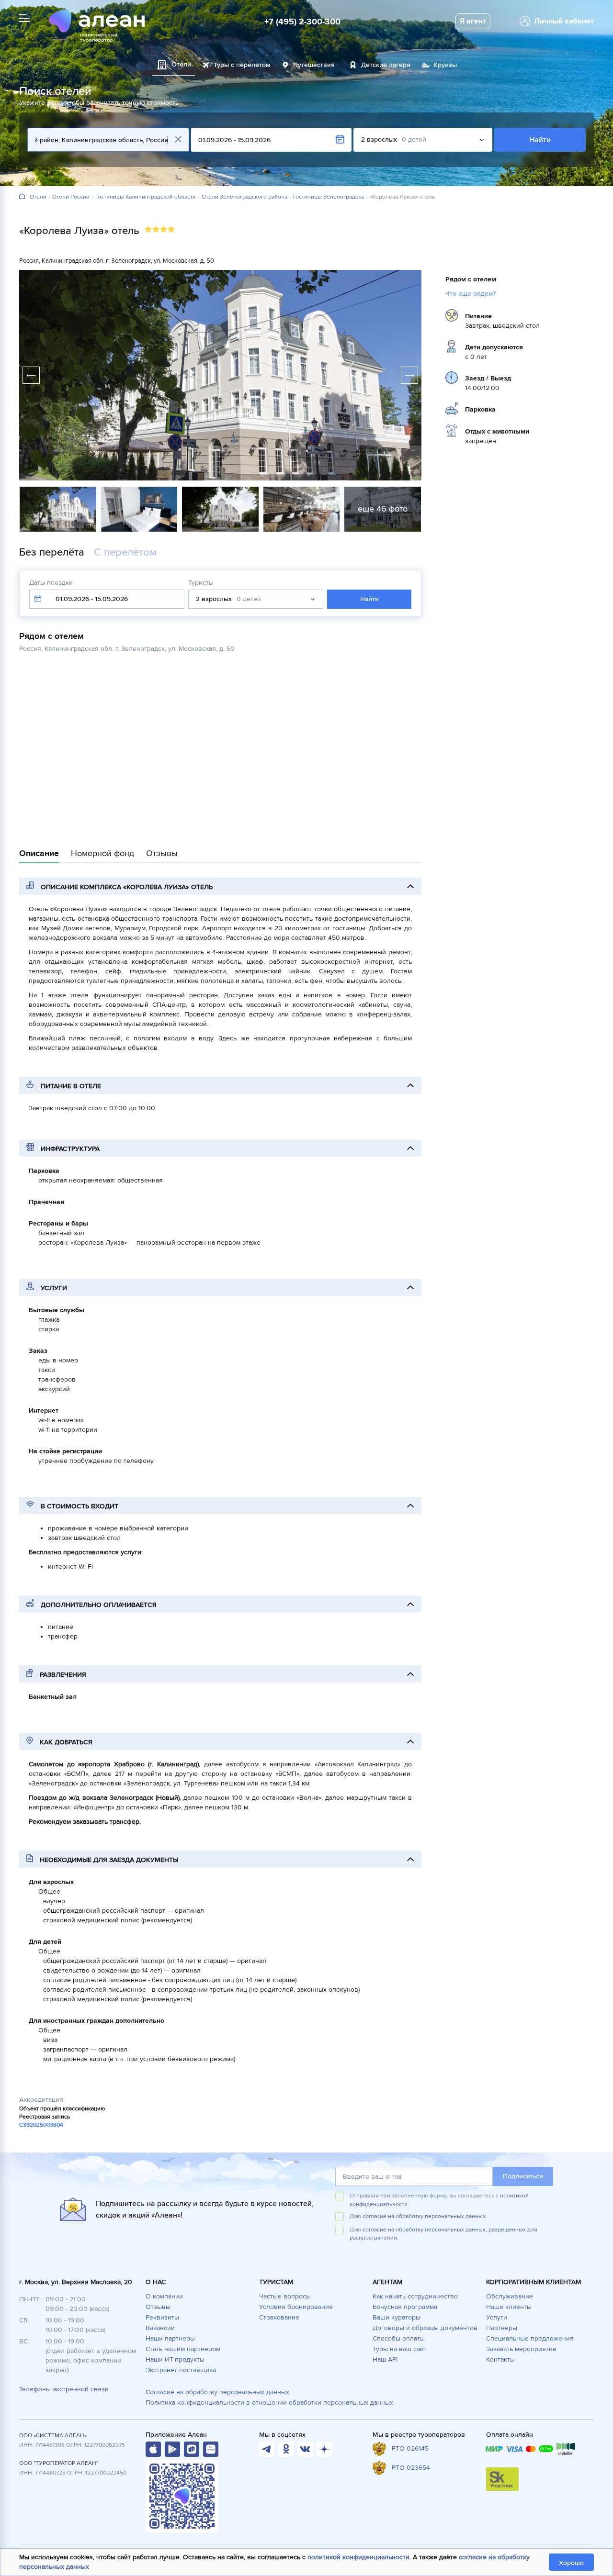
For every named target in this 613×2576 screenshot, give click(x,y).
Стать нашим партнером (183, 2349)
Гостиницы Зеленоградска (329, 197)
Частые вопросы (285, 2296)
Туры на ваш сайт (400, 2349)
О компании (164, 2296)
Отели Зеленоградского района (244, 197)
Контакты (500, 2359)
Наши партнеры (170, 2338)
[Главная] (22, 197)
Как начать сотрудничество (415, 2296)
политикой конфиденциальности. (359, 2557)
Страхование (279, 2317)
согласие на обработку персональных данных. (425, 2216)
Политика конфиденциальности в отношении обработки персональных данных (269, 2403)
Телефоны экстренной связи (64, 2389)
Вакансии (160, 2328)
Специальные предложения (530, 2338)
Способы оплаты (399, 2338)
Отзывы (158, 2307)
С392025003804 (41, 2125)
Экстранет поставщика (181, 2370)
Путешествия (314, 65)
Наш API (385, 2359)
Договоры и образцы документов (425, 2328)
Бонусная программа (405, 2307)
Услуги (497, 2317)
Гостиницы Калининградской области (146, 197)
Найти (540, 140)
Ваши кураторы (397, 2317)
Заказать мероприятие (521, 2349)
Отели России (71, 197)
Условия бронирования (296, 2307)
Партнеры (502, 2328)
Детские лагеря (386, 65)
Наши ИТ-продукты (175, 2359)
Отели (38, 197)
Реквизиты (162, 2317)
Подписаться (523, 2176)
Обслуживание (510, 2296)
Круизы (445, 65)
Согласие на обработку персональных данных (217, 2392)
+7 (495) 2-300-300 (302, 22)
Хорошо (571, 2563)
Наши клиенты (509, 2307)
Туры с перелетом (242, 65)
